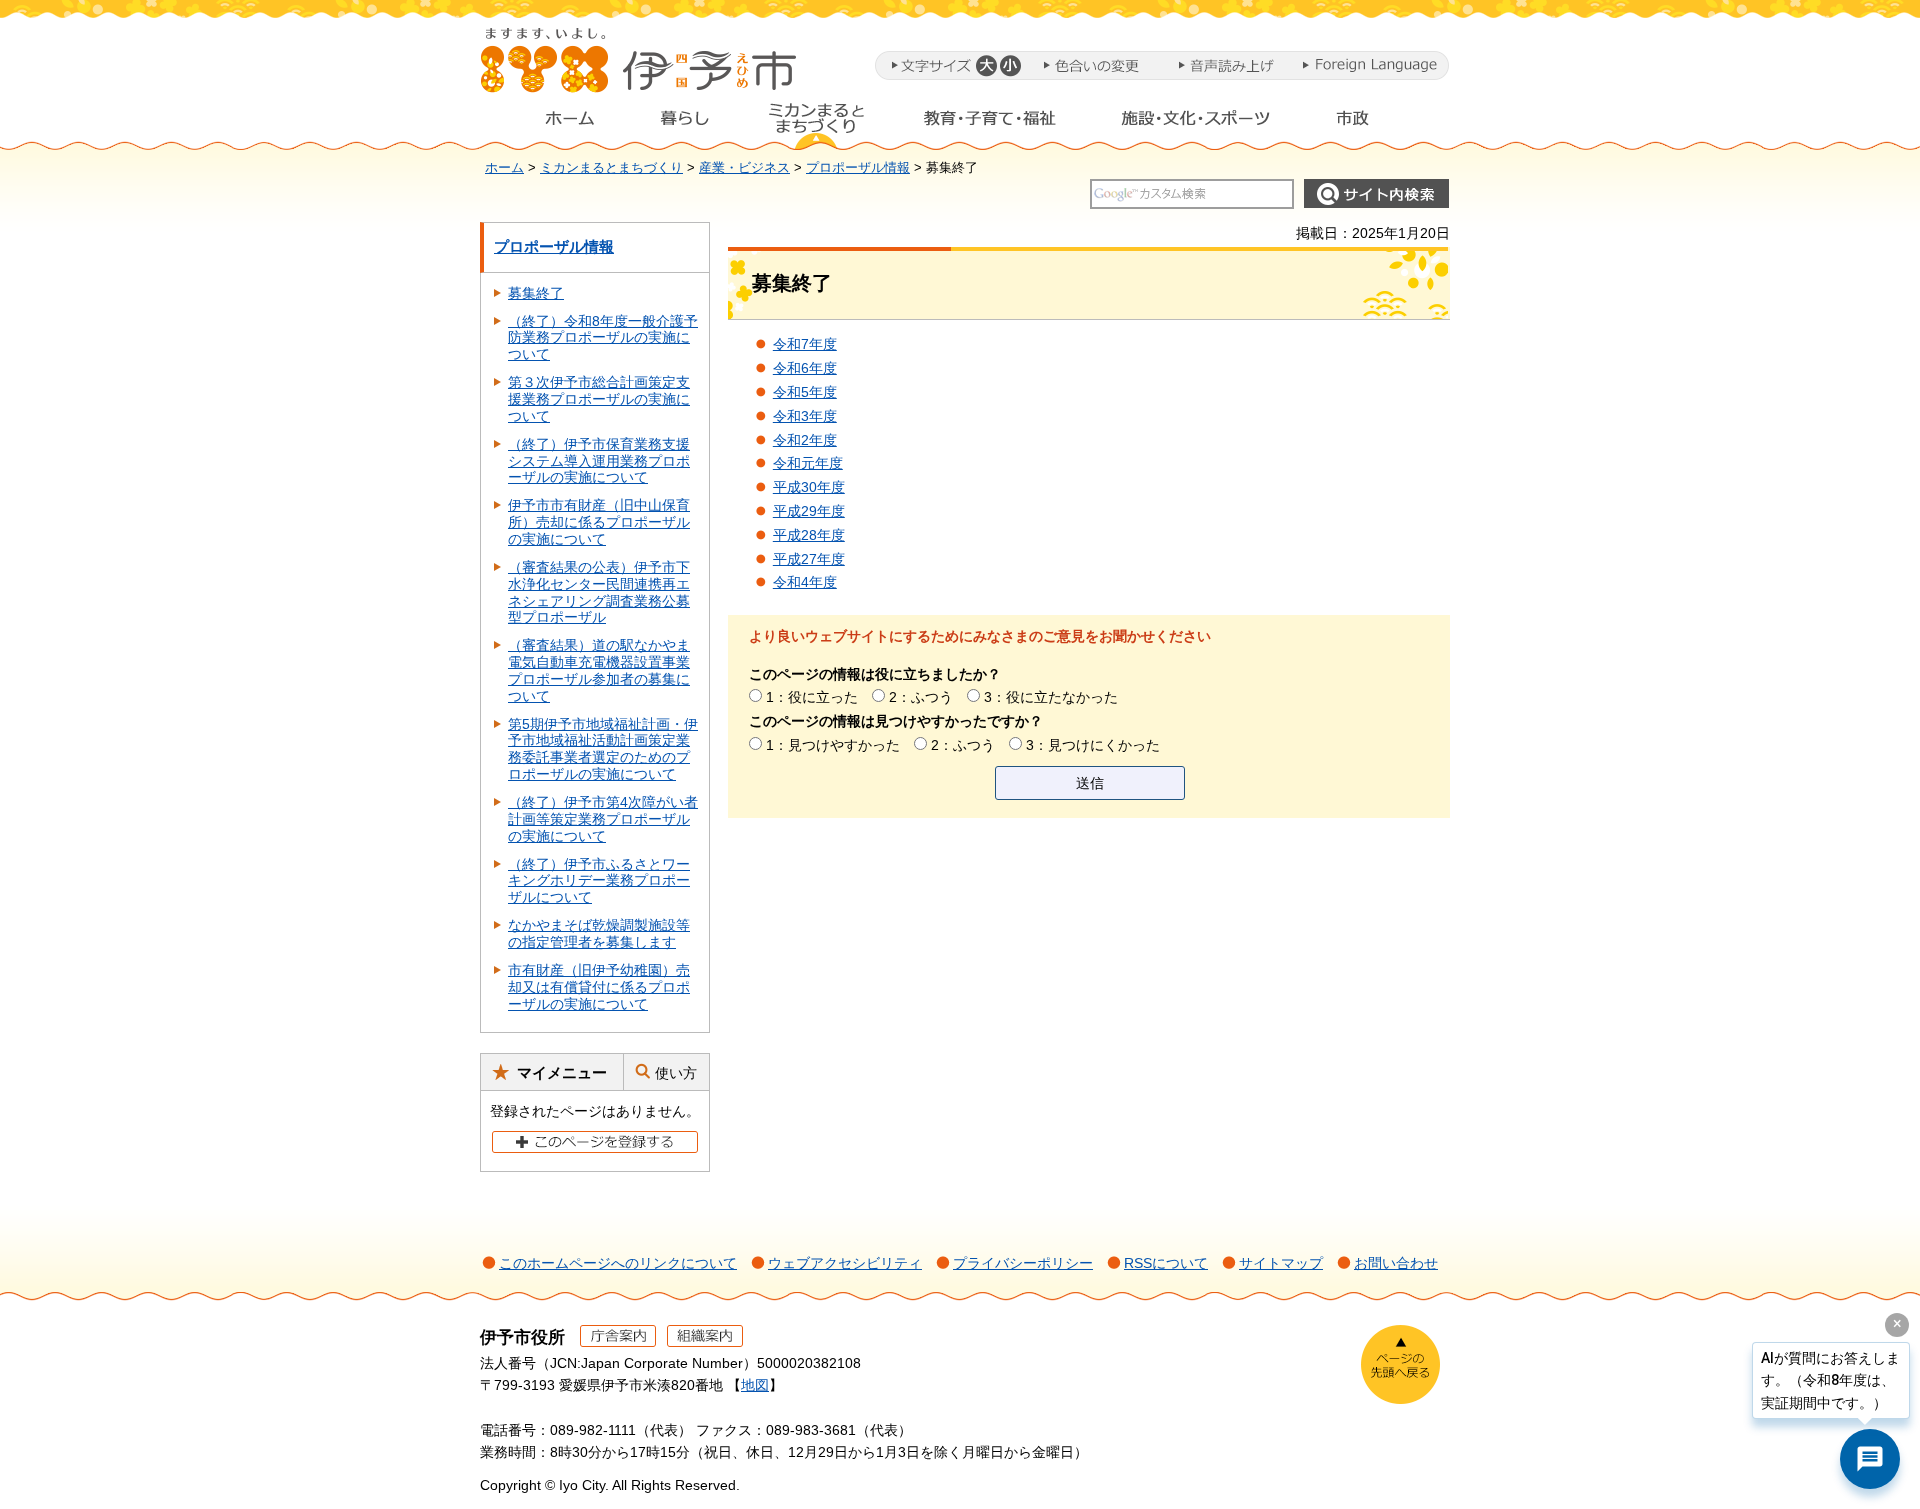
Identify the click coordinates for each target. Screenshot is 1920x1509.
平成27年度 (809, 559)
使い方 (676, 1073)
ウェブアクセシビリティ (845, 1263)
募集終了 (536, 293)
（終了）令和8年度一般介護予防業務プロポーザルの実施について (603, 338)
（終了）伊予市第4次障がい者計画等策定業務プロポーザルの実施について (603, 819)
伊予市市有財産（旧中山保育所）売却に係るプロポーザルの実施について (599, 522)
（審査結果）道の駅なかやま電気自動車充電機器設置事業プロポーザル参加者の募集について (599, 670)
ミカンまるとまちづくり (816, 123)
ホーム (554, 123)
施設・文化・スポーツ (1196, 123)
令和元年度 (808, 463)
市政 (1371, 123)
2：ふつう (921, 697)
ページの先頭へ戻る (1400, 1364)
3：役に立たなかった (1051, 697)
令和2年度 (805, 440)
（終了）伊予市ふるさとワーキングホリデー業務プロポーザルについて (599, 881)
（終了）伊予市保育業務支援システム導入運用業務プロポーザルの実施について (599, 461)
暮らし (685, 123)
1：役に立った (812, 697)
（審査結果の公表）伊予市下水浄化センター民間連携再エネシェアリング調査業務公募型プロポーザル (599, 592)
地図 (755, 1385)
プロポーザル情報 (858, 168)
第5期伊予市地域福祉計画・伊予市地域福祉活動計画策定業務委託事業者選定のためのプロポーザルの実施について (603, 749)
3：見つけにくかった (1093, 745)
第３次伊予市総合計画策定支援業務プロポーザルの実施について (599, 399)
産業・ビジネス (744, 168)
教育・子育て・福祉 (990, 123)
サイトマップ (1281, 1263)
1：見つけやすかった (833, 745)
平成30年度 (809, 487)
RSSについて (1166, 1263)
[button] (985, 65)
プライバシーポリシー (1023, 1263)
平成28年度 (809, 535)
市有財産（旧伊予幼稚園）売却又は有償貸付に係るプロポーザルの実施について (599, 987)
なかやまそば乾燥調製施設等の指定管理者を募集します (599, 933)
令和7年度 (805, 344)
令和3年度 (805, 416)
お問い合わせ (1396, 1263)
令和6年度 (805, 368)
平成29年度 (809, 511)
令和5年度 (805, 392)
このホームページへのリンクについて (618, 1263)
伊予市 (640, 69)
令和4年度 (805, 582)
